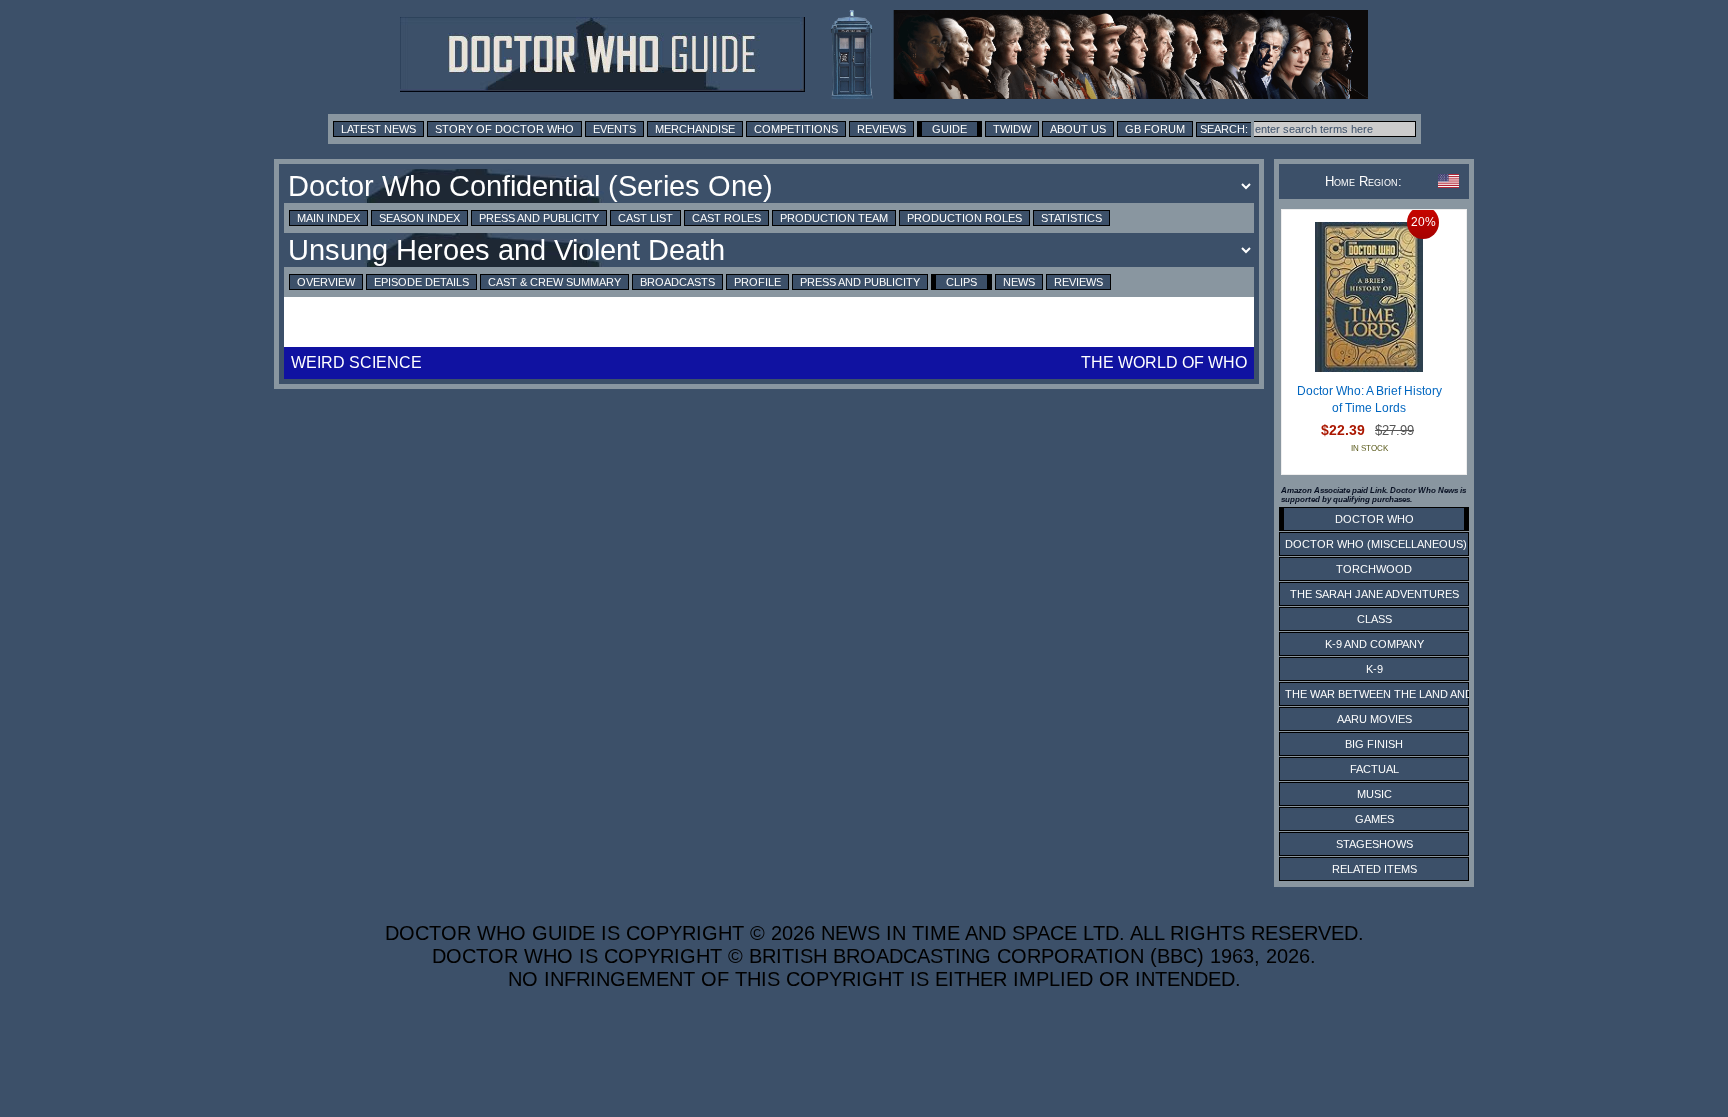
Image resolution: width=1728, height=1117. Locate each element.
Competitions (796, 129)
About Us (1078, 129)
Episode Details (421, 282)
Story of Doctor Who (504, 129)
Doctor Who (1374, 519)
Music (1374, 794)
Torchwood (1374, 569)
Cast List (645, 218)
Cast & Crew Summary (554, 282)
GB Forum (1155, 129)
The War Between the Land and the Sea (1403, 694)
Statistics (1071, 218)
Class (1374, 619)
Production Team (834, 218)
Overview (326, 282)
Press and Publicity (539, 218)
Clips (961, 282)
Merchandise (695, 129)
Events (614, 129)
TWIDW (1012, 129)
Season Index (419, 218)
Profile (757, 282)
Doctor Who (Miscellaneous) (1376, 544)
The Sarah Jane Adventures (1374, 594)
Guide (949, 129)
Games (1374, 819)
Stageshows (1374, 844)
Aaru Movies (1374, 719)
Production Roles (964, 218)
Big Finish (1374, 744)
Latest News (378, 129)
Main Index (328, 218)
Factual (1374, 769)
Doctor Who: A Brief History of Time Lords (1369, 400)
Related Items (1374, 869)
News (1019, 282)
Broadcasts (677, 282)
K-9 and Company (1374, 644)
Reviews (881, 129)
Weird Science (356, 362)
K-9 (1374, 669)
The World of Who (1164, 362)
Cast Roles (726, 218)
